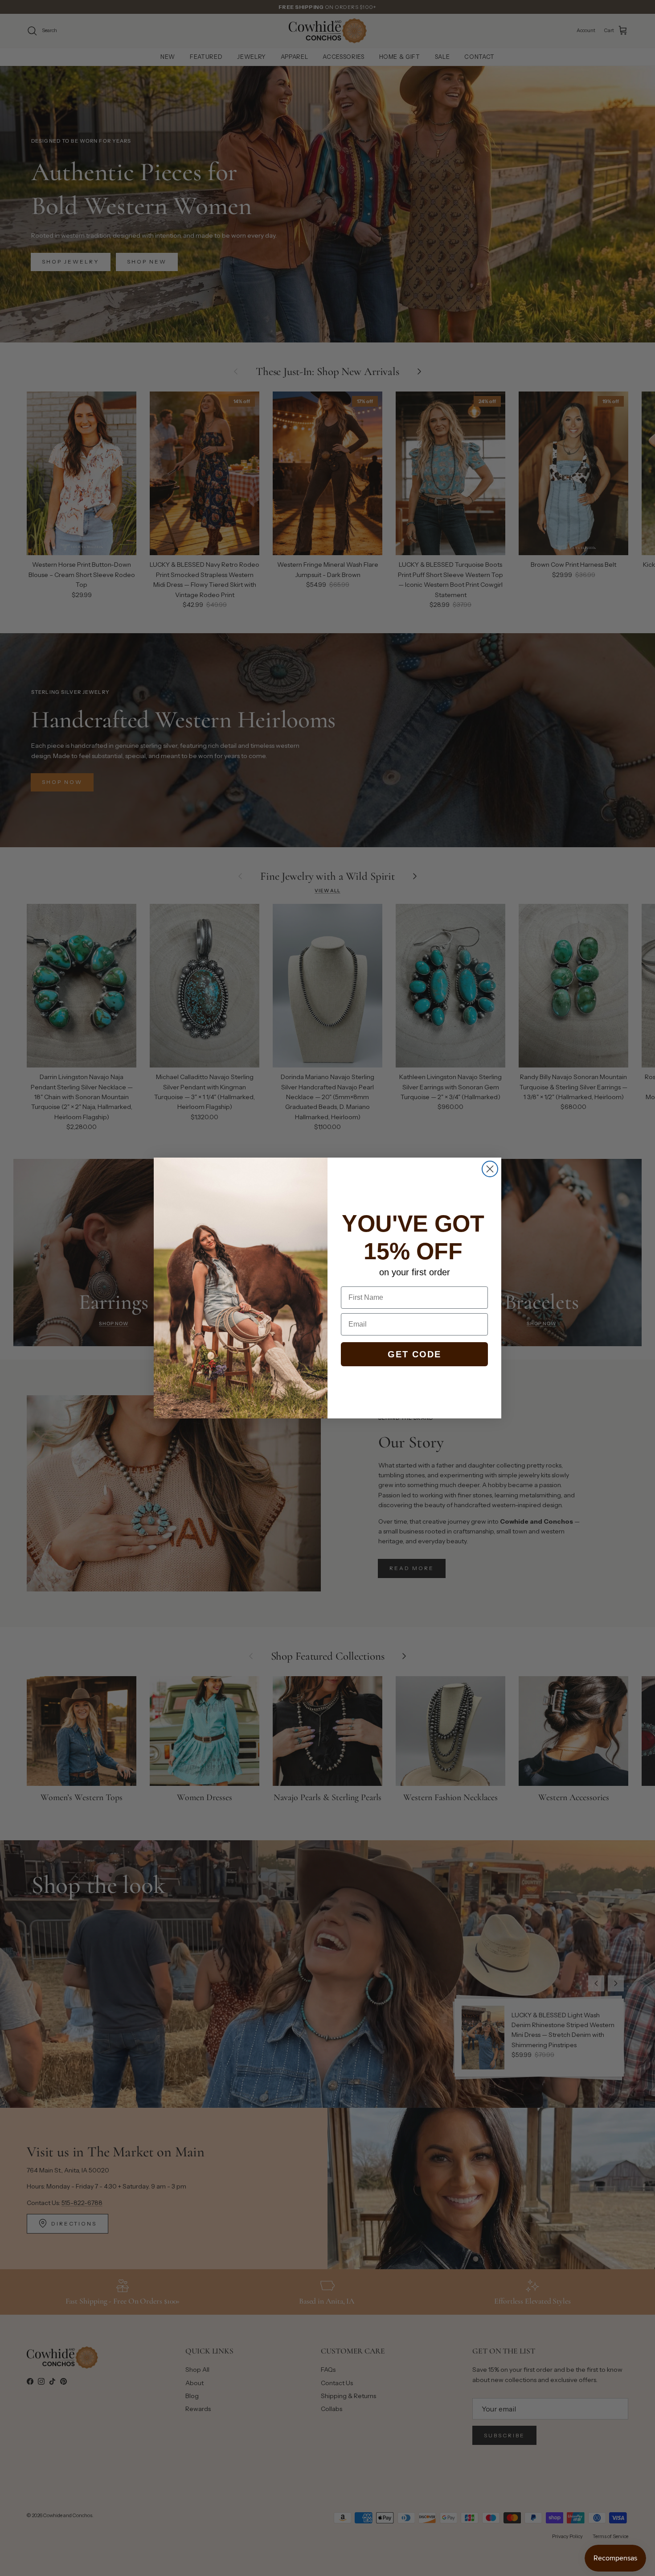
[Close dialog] (490, 1169)
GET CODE (414, 1354)
